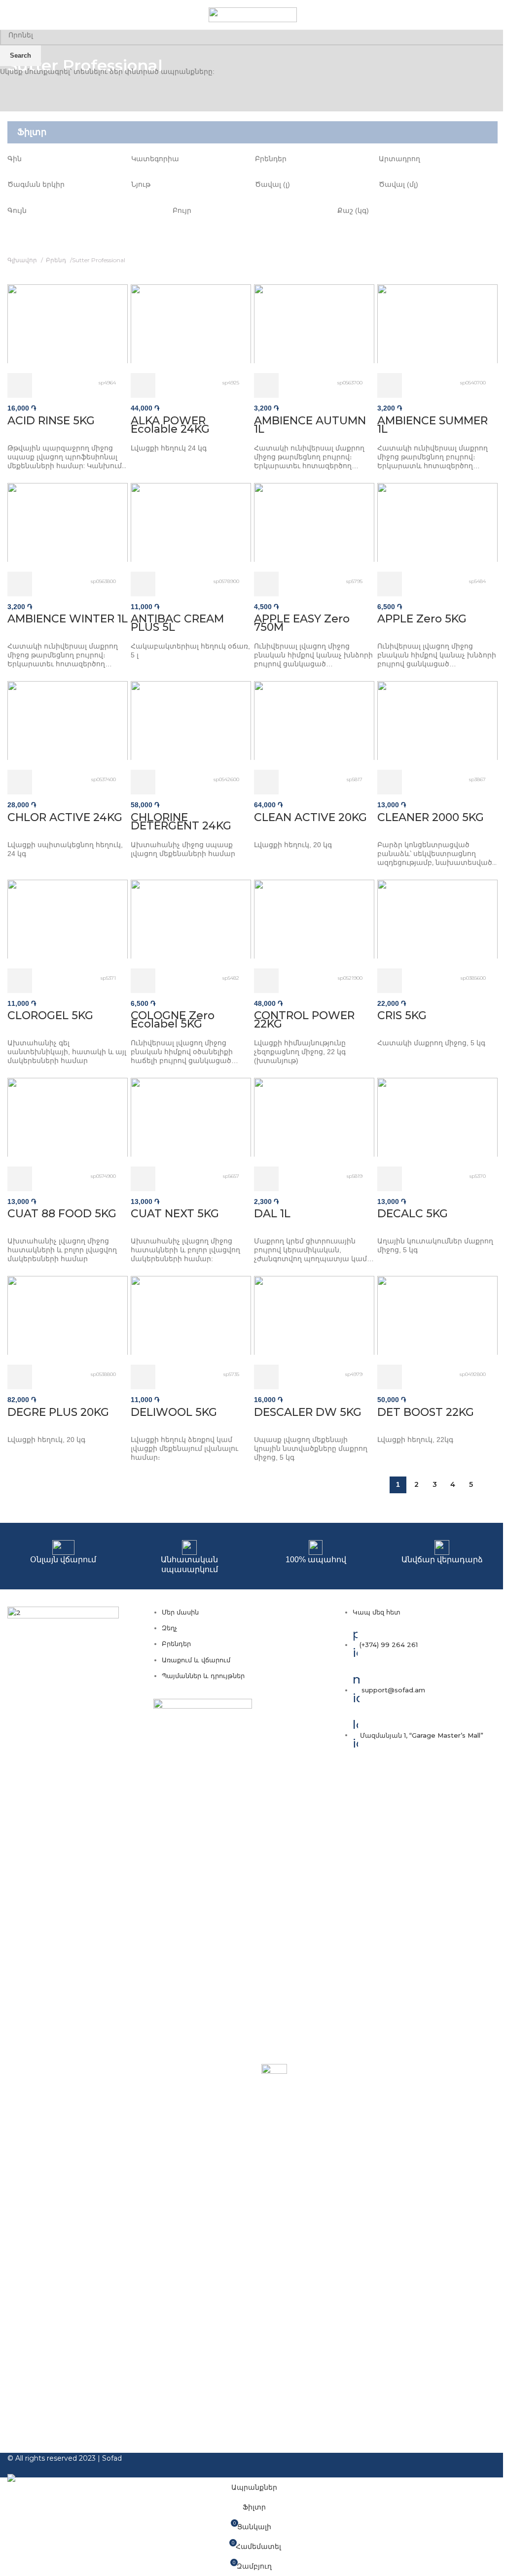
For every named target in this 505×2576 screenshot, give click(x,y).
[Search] (498, 15)
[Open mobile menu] (11, 15)
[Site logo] (253, 14)
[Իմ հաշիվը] (484, 15)
